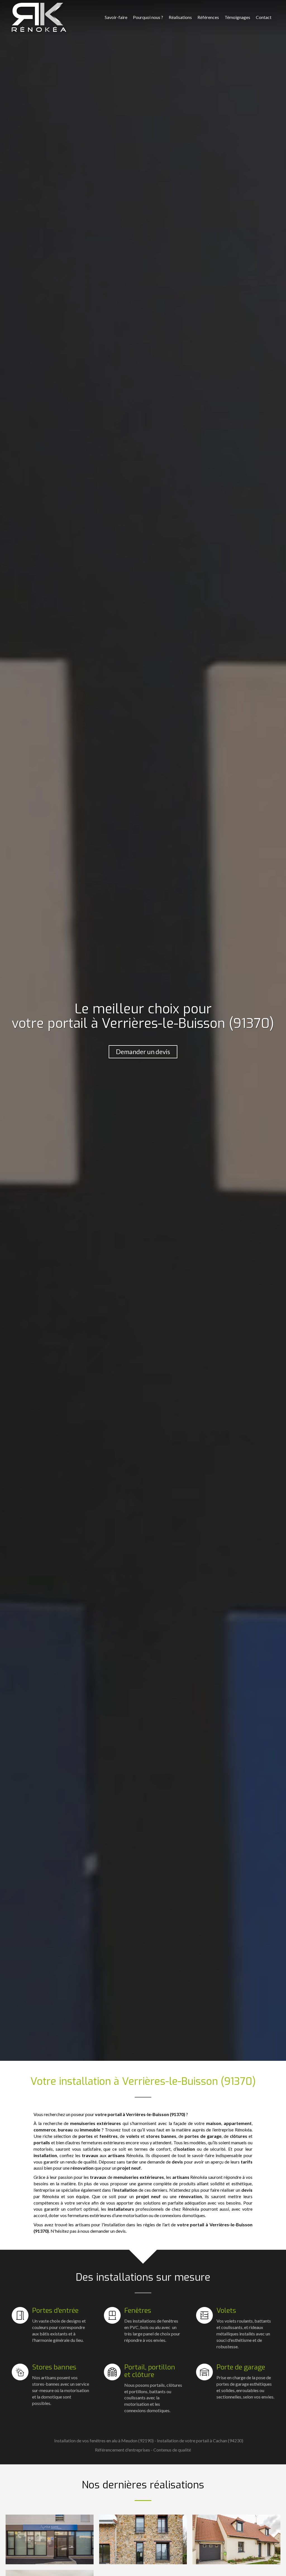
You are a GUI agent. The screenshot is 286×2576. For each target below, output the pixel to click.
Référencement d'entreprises (122, 2450)
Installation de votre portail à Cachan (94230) (200, 2441)
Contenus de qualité (172, 2450)
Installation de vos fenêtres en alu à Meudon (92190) (104, 2441)
